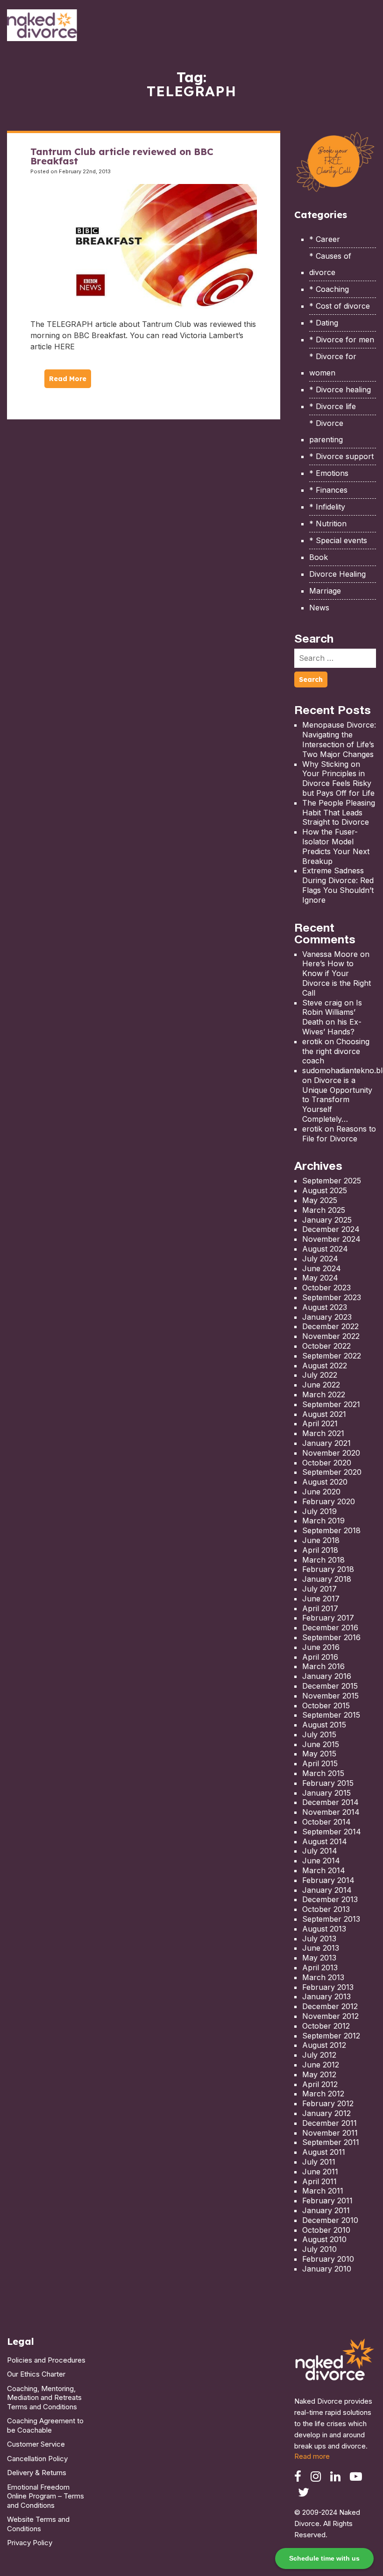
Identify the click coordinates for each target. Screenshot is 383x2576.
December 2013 (330, 1899)
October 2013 (326, 1909)
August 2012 (324, 2045)
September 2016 (331, 1637)
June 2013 (321, 1948)
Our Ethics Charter (36, 2374)
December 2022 (330, 1326)
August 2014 (325, 1841)
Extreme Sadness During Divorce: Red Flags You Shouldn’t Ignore (338, 885)
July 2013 (319, 1939)
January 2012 (326, 2113)
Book (319, 557)
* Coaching (329, 289)
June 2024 (322, 1268)
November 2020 (331, 1453)
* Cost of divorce (340, 306)
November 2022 (331, 1336)
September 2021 (331, 1404)
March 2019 (323, 1521)
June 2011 (320, 2172)
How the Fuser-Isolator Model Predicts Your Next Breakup (336, 846)
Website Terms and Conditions (38, 2524)
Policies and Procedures (46, 2360)
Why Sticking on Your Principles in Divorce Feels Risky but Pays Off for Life (338, 778)
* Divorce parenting (326, 431)
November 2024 (331, 1239)
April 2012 (320, 2084)
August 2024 (325, 1249)
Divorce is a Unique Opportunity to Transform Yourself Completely (337, 1100)
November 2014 (331, 1812)
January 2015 (326, 1793)
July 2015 (319, 1734)
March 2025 (324, 1210)
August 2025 (325, 1190)
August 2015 (324, 1725)
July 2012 (319, 2055)
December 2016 (330, 1628)
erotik (312, 1041)
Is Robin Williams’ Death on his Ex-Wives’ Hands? (332, 1017)
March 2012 (323, 2094)
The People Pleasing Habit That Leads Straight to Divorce (339, 813)
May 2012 (319, 2074)
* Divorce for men (342, 340)
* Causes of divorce (330, 264)
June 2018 (321, 1540)
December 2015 (330, 1686)
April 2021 (320, 1423)
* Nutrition (328, 524)
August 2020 (325, 1482)
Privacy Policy (30, 2543)
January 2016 (327, 1676)
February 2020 (329, 1501)
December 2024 (331, 1229)
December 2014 (330, 1802)
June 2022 (321, 1385)
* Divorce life (333, 406)
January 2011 (326, 2210)
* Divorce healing (340, 389)
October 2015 (326, 1706)
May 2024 (320, 1278)
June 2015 (321, 1744)
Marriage (325, 591)
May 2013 (319, 1958)
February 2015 (328, 1783)
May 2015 (319, 1754)
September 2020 (332, 1472)
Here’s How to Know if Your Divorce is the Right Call (337, 978)
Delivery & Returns (37, 2473)
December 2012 (330, 2006)
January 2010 (327, 2269)
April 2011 (319, 2181)
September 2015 (331, 1715)
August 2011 (324, 2152)
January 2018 (327, 1579)
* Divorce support (341, 456)
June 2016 (321, 1647)
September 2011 (331, 2142)
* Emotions (329, 473)
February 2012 (328, 2103)
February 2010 (328, 2259)
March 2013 (323, 1977)
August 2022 (325, 1366)
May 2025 (320, 1200)
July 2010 (319, 2249)
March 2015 (323, 1773)
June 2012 (321, 2065)
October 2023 (326, 1288)
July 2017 (319, 1589)
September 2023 (332, 1297)
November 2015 (330, 1696)
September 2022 (332, 1356)
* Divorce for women (333, 364)
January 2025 (327, 1220)
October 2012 (326, 2026)
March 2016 (323, 1666)
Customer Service (36, 2444)
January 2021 (326, 1443)
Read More (68, 379)
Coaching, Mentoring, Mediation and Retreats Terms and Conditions (44, 2398)
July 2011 (319, 2162)
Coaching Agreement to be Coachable (45, 2425)
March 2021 (323, 1433)
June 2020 (321, 1492)
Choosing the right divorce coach (336, 1051)
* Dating (324, 323)
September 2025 (332, 1181)
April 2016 (320, 1657)
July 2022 (320, 1375)
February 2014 (328, 1880)
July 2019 (319, 1511)
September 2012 (331, 2036)
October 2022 (326, 1346)
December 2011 (330, 2123)
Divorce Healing (337, 574)
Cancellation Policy (37, 2459)
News (319, 608)
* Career (325, 239)
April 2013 (320, 1967)
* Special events (338, 540)
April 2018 (320, 1550)
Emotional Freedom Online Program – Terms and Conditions (46, 2496)
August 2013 (324, 1929)
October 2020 (327, 1463)
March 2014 (324, 1870)
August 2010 (324, 2239)
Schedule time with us (324, 2558)
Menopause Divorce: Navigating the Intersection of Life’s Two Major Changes (339, 739)
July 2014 (320, 1851)
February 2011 (327, 2201)
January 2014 (327, 1890)
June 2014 (321, 1861)
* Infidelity (327, 507)
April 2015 (320, 1763)
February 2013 (328, 1987)
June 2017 (321, 1599)
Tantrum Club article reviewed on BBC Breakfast (122, 156)
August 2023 (325, 1307)
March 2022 (324, 1394)
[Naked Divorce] (335, 2362)
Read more (312, 2456)
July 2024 (320, 1259)
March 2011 (323, 2191)
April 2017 (320, 1608)
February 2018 (328, 1569)
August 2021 (324, 1414)
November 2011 (330, 2133)
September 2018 (331, 1530)
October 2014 (326, 1822)
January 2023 (327, 1317)
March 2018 (323, 1560)
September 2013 (331, 1919)
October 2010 (326, 2230)
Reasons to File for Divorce (339, 1134)
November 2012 (330, 2016)
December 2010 (330, 2220)
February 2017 (328, 1618)
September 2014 (332, 1832)
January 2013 (326, 1996)
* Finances (328, 490)
